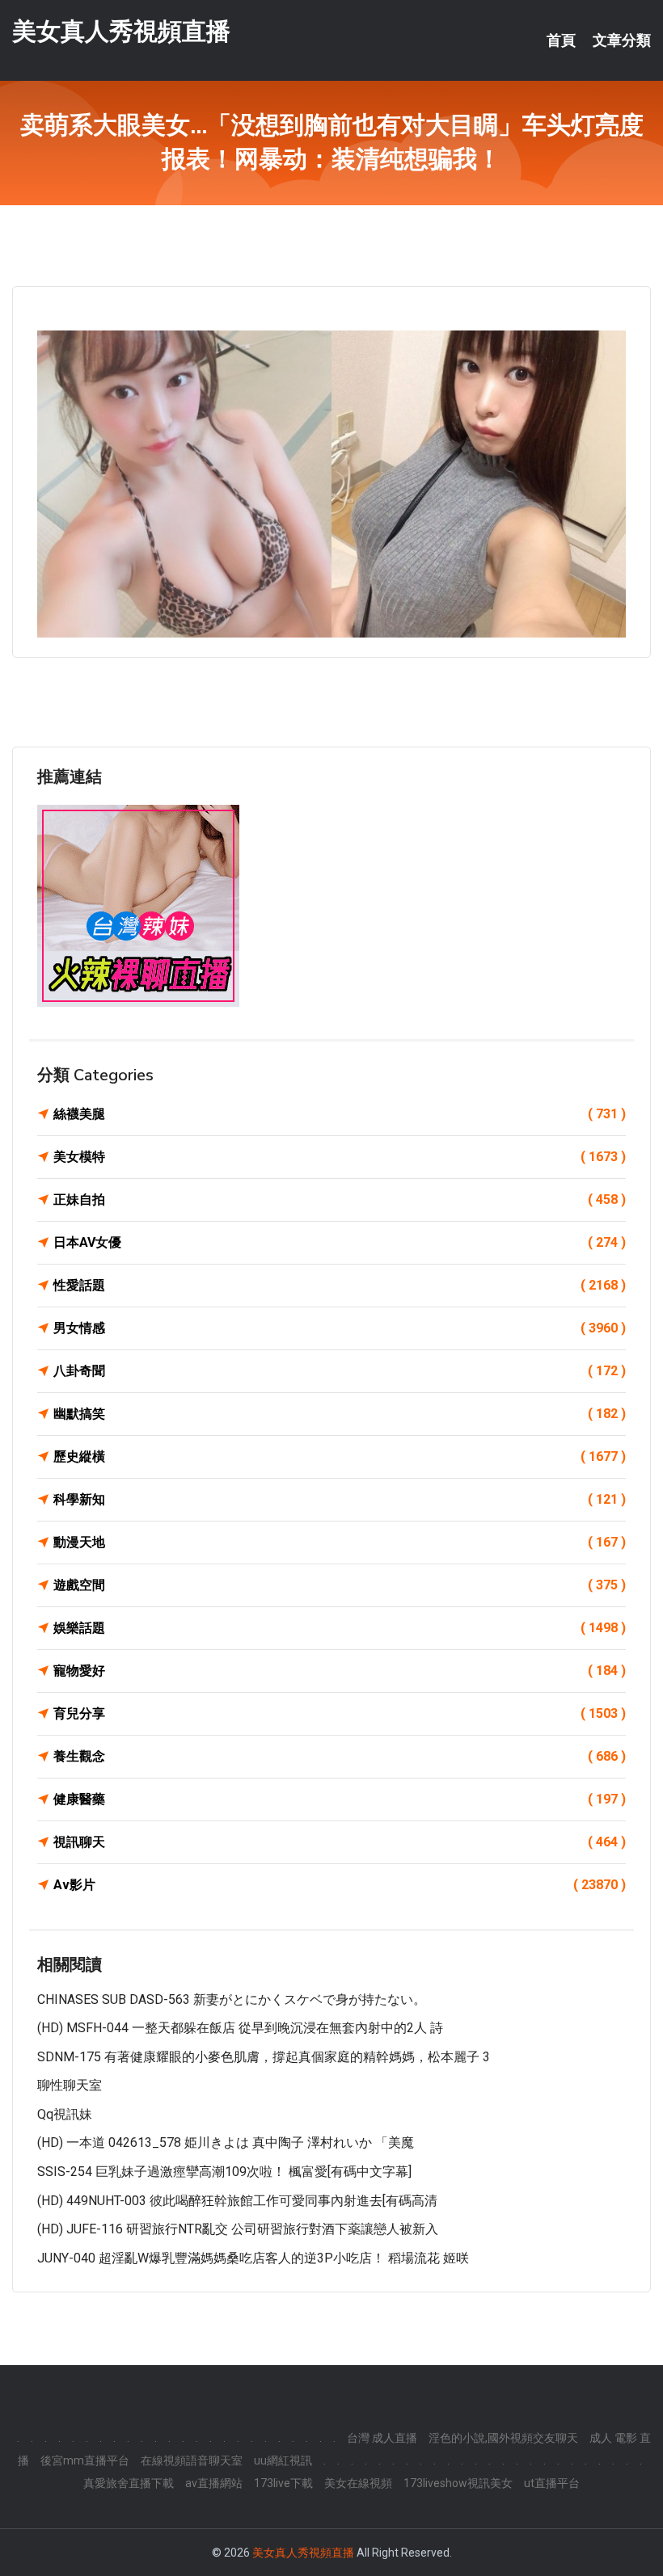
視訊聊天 (340, 1842)
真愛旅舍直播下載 (129, 2483)
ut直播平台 (552, 2483)
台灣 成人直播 (382, 2438)
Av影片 (340, 1885)
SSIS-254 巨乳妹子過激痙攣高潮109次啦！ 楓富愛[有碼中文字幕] (224, 2172)
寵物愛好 (340, 1671)
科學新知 (340, 1499)
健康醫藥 (340, 1799)
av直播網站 (214, 2483)
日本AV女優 (340, 1242)
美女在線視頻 (358, 2483)
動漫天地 (340, 1542)
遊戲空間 (340, 1585)
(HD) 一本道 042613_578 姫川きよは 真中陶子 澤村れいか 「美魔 (226, 2142)
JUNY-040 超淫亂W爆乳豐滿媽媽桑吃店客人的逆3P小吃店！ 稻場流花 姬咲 (253, 2258)
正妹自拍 (340, 1200)
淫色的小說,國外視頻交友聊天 (503, 2438)
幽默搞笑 (340, 1414)
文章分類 (622, 40)
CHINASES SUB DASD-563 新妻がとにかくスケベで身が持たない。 (232, 1999)
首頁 (561, 40)
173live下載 (283, 2483)
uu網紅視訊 (283, 2460)
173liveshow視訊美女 (458, 2483)
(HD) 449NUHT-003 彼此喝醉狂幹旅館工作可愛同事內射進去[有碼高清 (237, 2201)
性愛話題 (340, 1285)
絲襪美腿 (340, 1114)
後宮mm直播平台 (85, 2460)
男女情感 (340, 1328)
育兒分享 (340, 1713)
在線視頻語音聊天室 (192, 2460)
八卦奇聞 (340, 1371)
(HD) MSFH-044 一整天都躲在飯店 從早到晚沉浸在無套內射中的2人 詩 (240, 2028)
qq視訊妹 (65, 2114)
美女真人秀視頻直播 (121, 31)
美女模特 (340, 1157)
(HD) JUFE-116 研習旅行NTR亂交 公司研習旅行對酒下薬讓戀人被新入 (238, 2229)
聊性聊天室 (70, 2085)
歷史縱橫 (340, 1456)
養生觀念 (340, 1756)
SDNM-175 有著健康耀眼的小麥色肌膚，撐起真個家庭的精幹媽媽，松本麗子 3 (264, 2057)
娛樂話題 (340, 1628)
